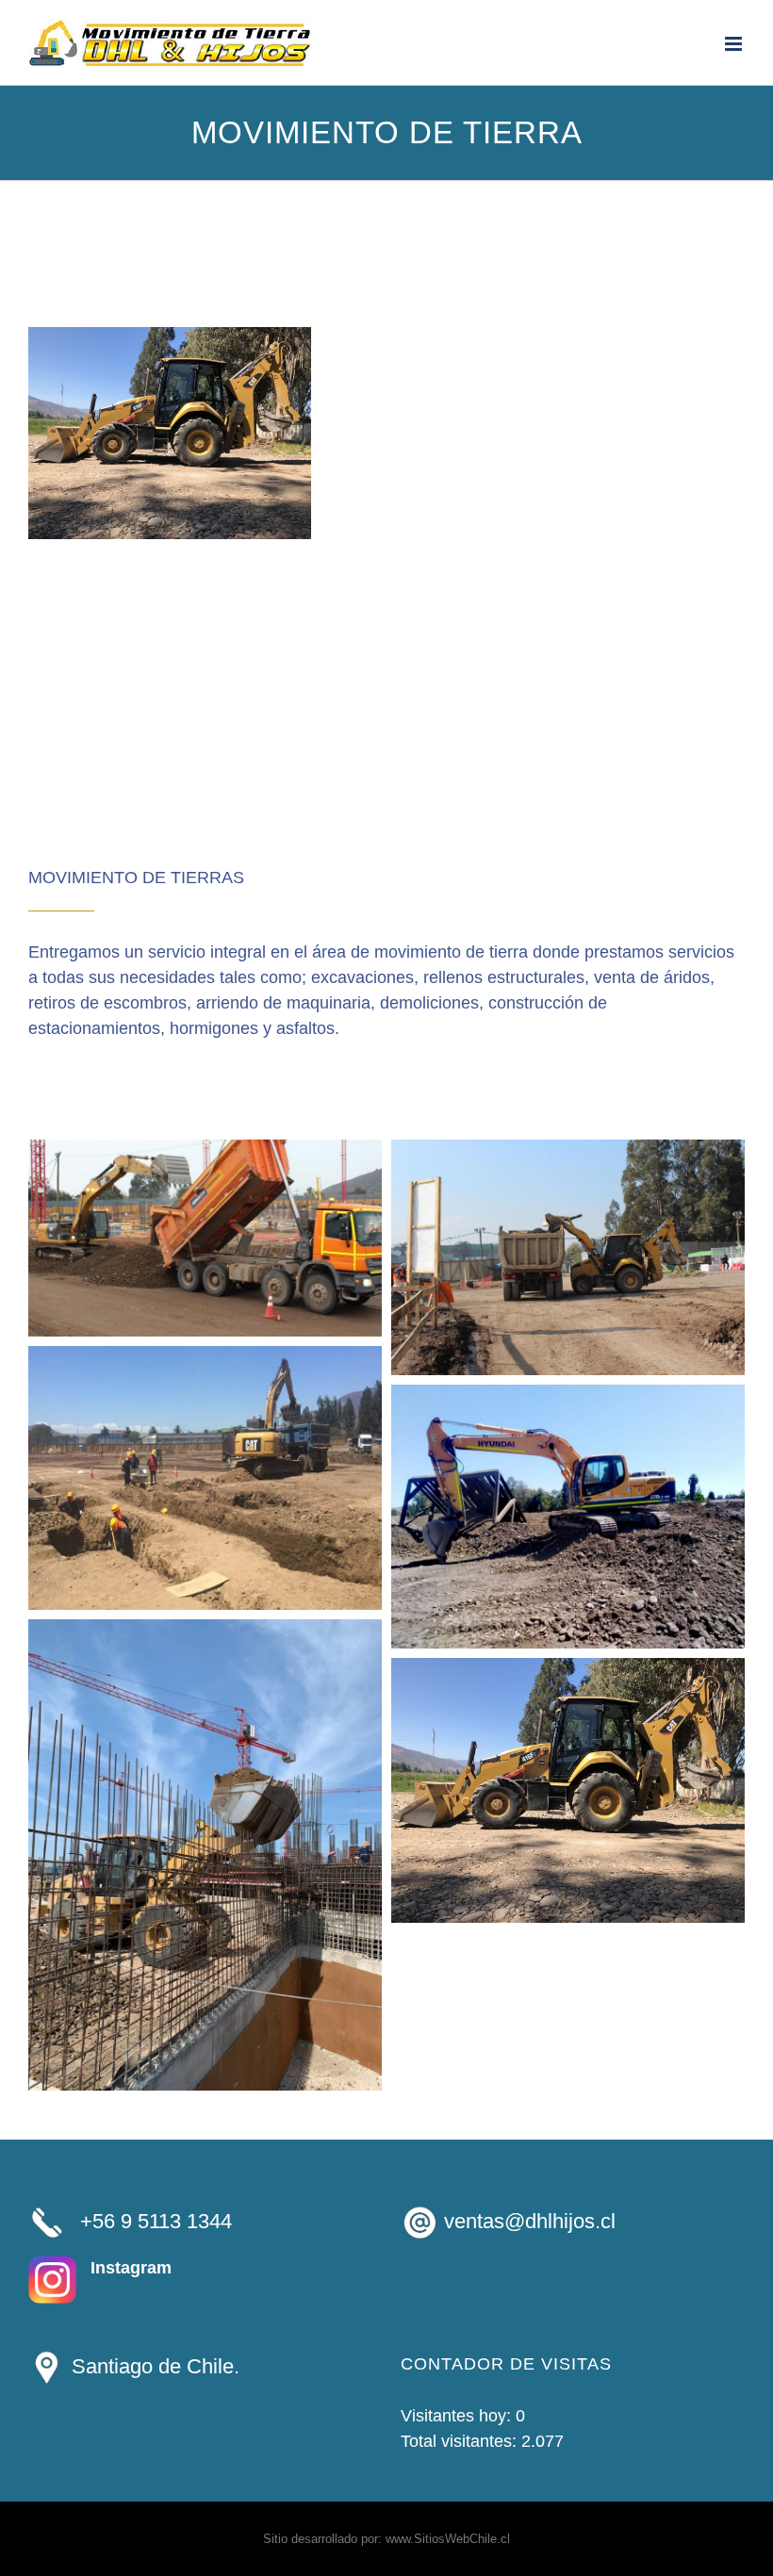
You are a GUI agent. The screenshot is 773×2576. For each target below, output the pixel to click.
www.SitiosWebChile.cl (448, 2539)
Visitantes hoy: (458, 2416)
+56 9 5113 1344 (156, 2221)
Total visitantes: (461, 2441)
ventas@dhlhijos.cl (530, 2221)
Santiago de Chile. (153, 2366)
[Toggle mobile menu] (735, 44)
